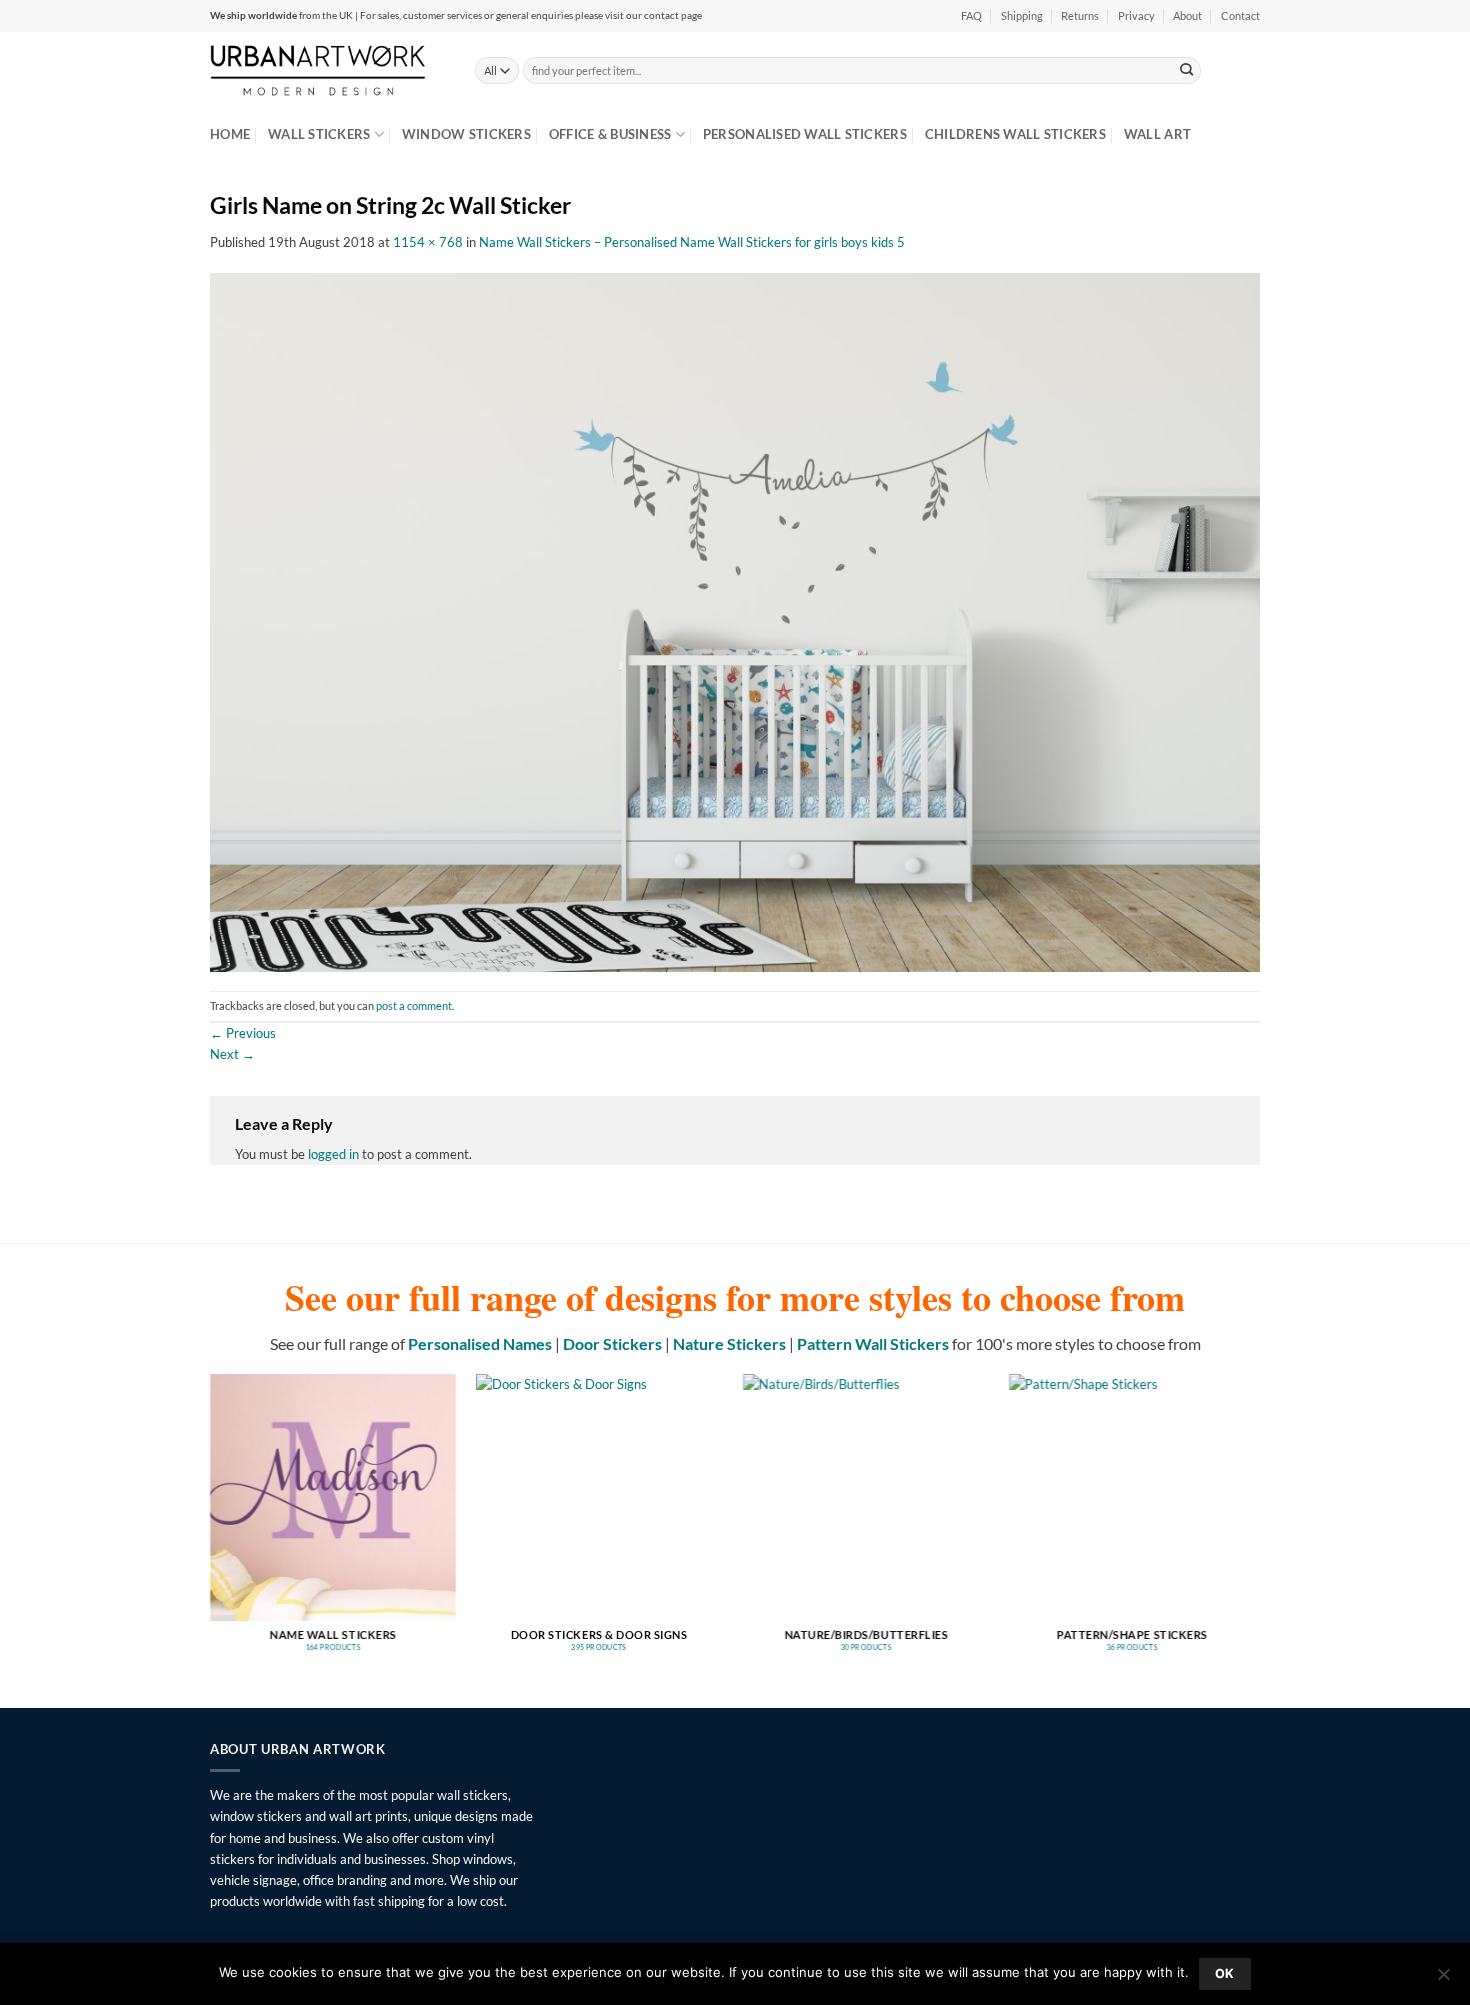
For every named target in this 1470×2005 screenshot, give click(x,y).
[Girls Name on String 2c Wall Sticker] (735, 621)
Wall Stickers (319, 134)
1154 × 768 (428, 242)
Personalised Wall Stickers (805, 134)
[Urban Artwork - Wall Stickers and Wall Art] (327, 70)
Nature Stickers (729, 1343)
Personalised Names (480, 1343)
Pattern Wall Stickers (873, 1343)
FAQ (971, 16)
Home (230, 134)
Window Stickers (466, 134)
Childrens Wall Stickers (1015, 134)
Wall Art (1157, 134)
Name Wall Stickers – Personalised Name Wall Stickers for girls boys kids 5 (692, 242)
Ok (1225, 1973)
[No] (1443, 1980)
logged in (333, 1154)
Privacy (1136, 16)
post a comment (414, 1006)
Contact (1240, 16)
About (1187, 16)
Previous (243, 1033)
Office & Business (610, 134)
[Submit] (1187, 70)
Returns (1080, 16)
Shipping (1022, 16)
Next (232, 1054)
